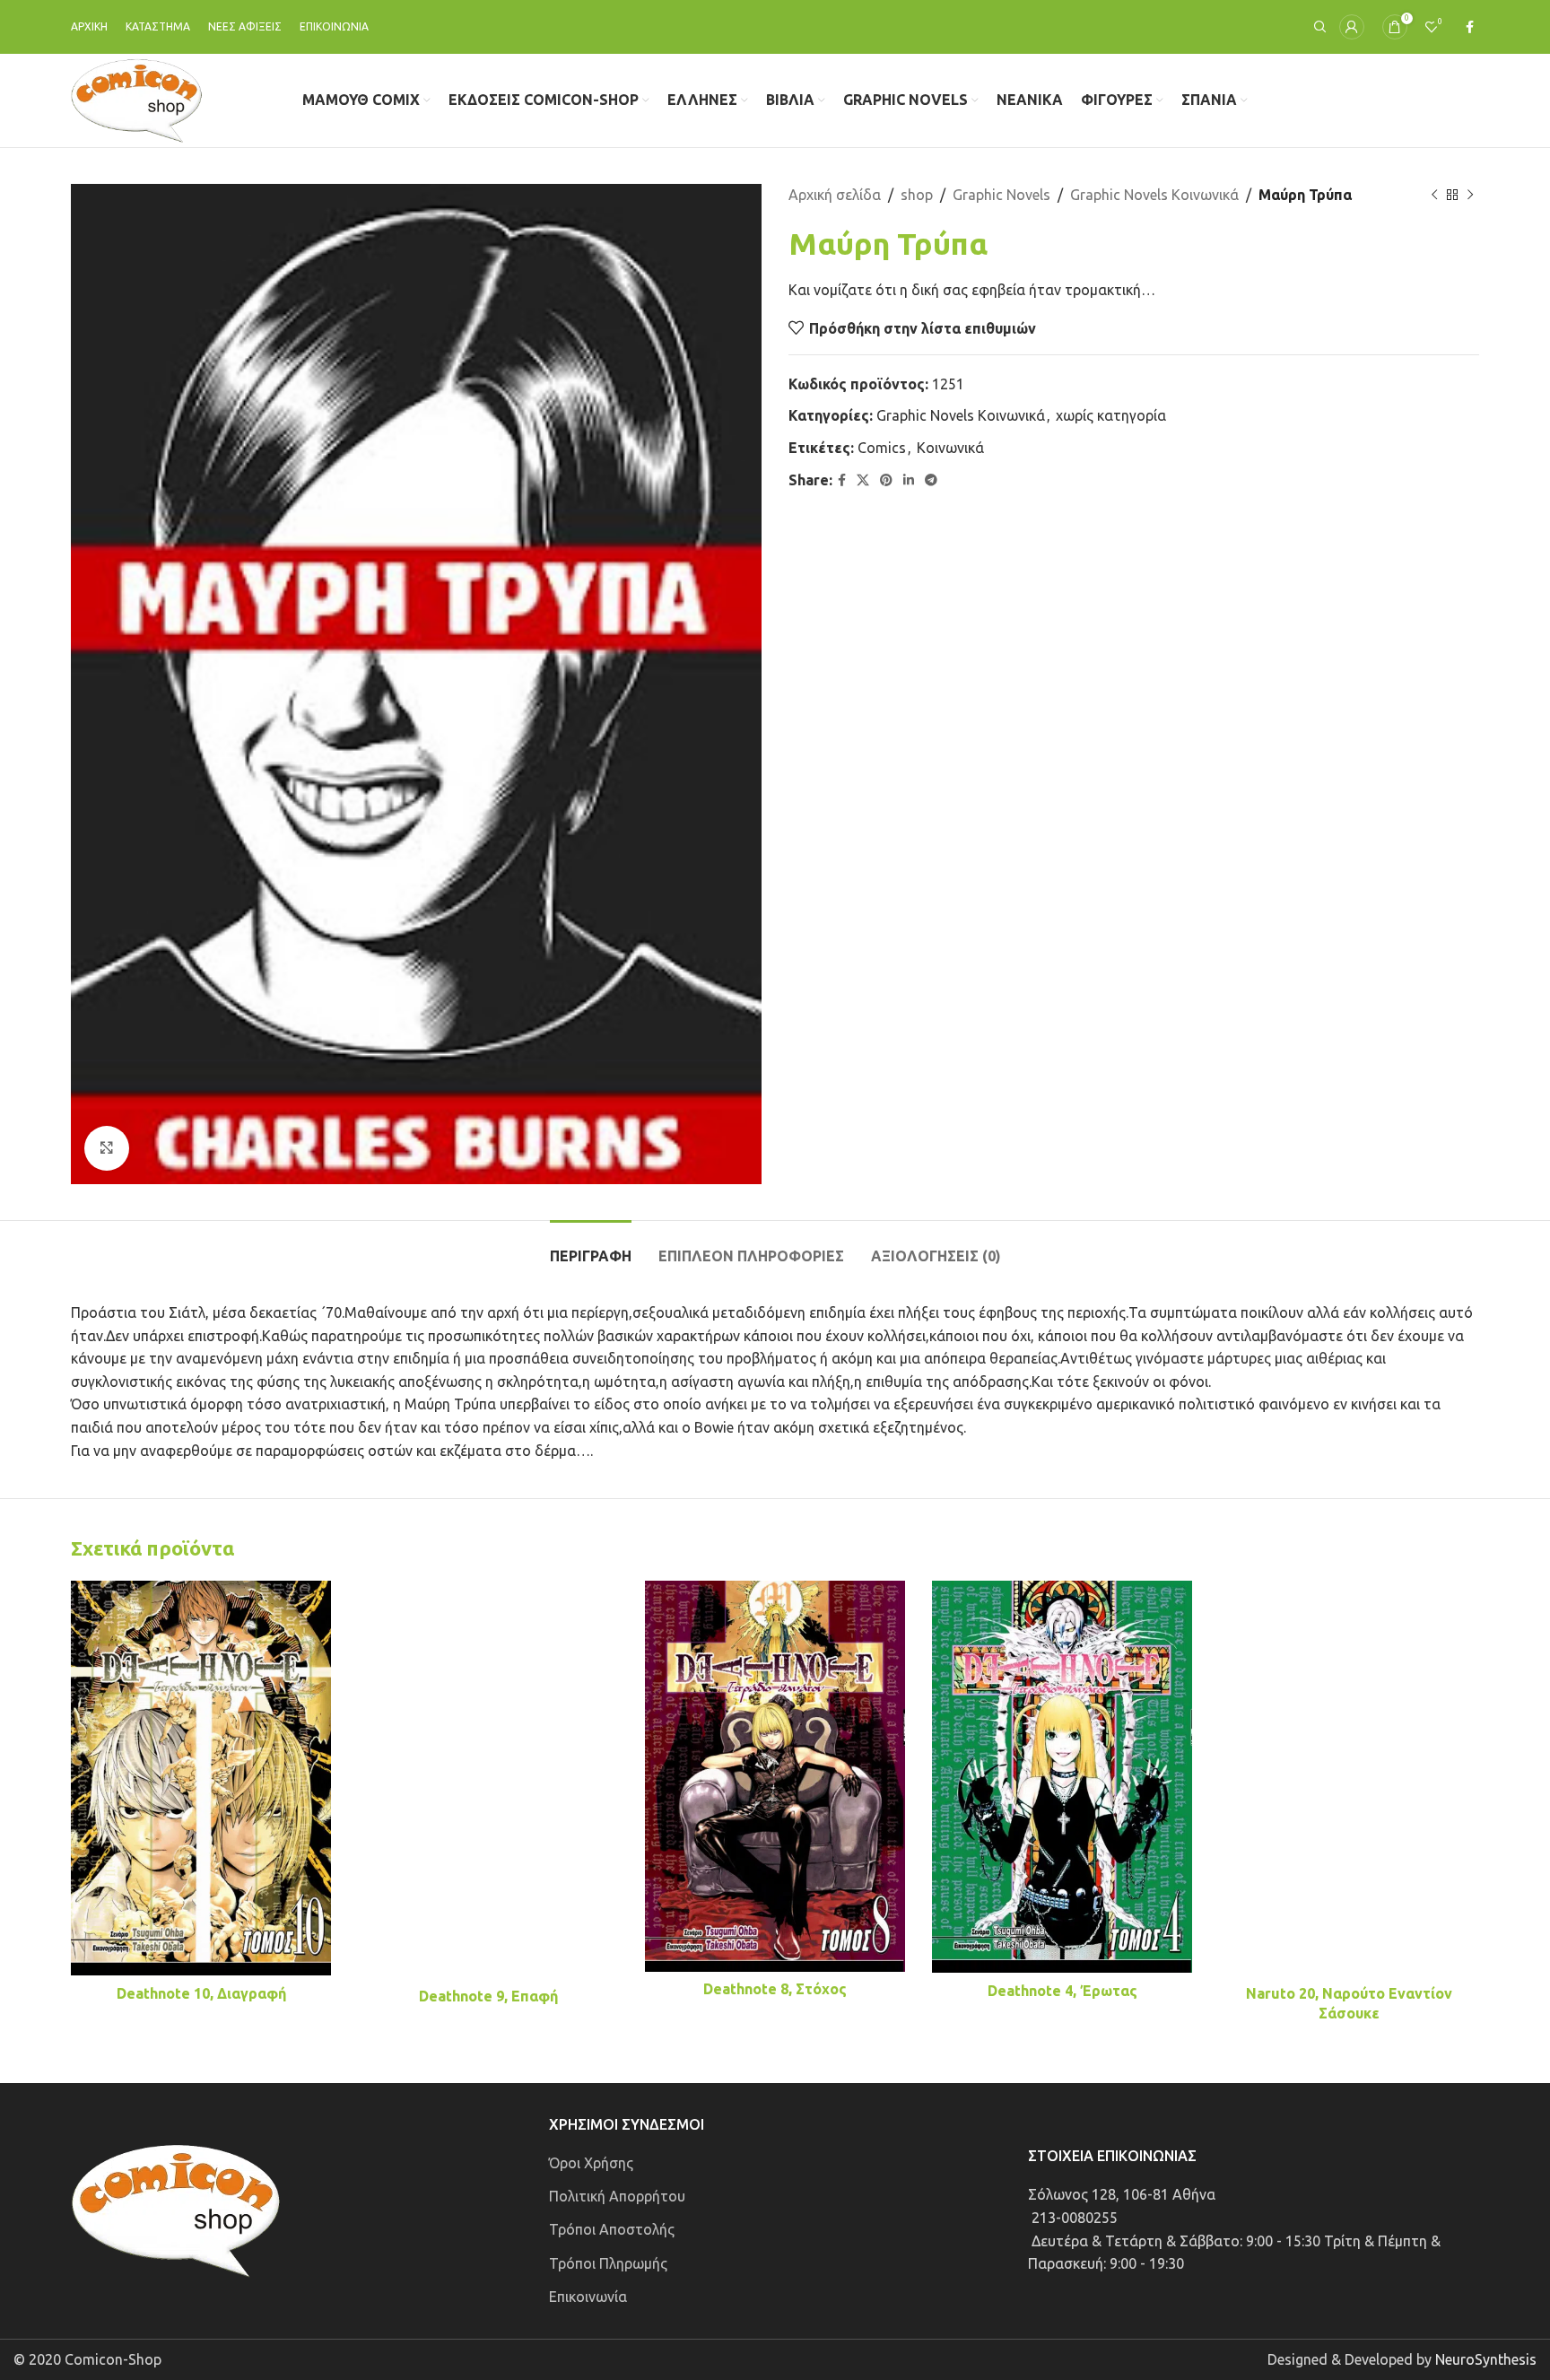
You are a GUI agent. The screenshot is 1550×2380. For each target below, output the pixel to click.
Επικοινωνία (588, 2297)
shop (917, 195)
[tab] (591, 1247)
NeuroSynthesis (1486, 2359)
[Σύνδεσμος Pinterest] (886, 480)
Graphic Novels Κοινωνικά (1154, 195)
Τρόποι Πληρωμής (608, 2263)
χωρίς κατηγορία (1111, 415)
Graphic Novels (1001, 195)
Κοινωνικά (950, 448)
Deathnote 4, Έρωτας (1062, 1991)
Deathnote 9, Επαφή (488, 1996)
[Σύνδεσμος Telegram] (931, 480)
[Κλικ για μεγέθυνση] (107, 1148)
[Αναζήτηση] (1318, 27)
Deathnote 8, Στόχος (775, 1989)
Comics (882, 448)
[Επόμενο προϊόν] (1470, 196)
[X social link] (863, 480)
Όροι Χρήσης (591, 2163)
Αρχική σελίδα (835, 195)
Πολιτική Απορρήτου (617, 2196)
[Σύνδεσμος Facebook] (1470, 27)
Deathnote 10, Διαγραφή (201, 1993)
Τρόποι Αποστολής (612, 2229)
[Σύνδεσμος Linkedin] (909, 480)
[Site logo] (137, 99)
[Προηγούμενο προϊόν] (1434, 196)
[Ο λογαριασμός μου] (1352, 27)
